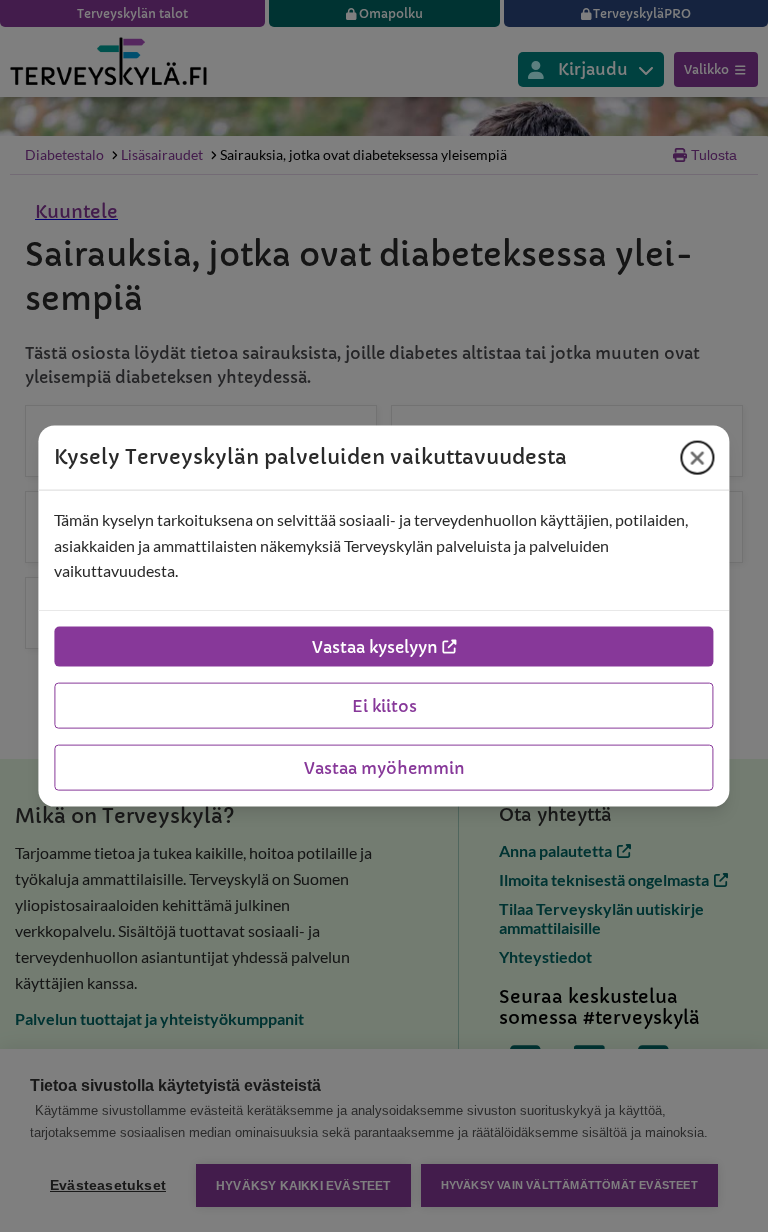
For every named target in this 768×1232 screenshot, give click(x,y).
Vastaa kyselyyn (375, 646)
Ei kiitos (384, 705)
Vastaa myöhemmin (384, 767)
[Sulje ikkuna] (698, 458)
